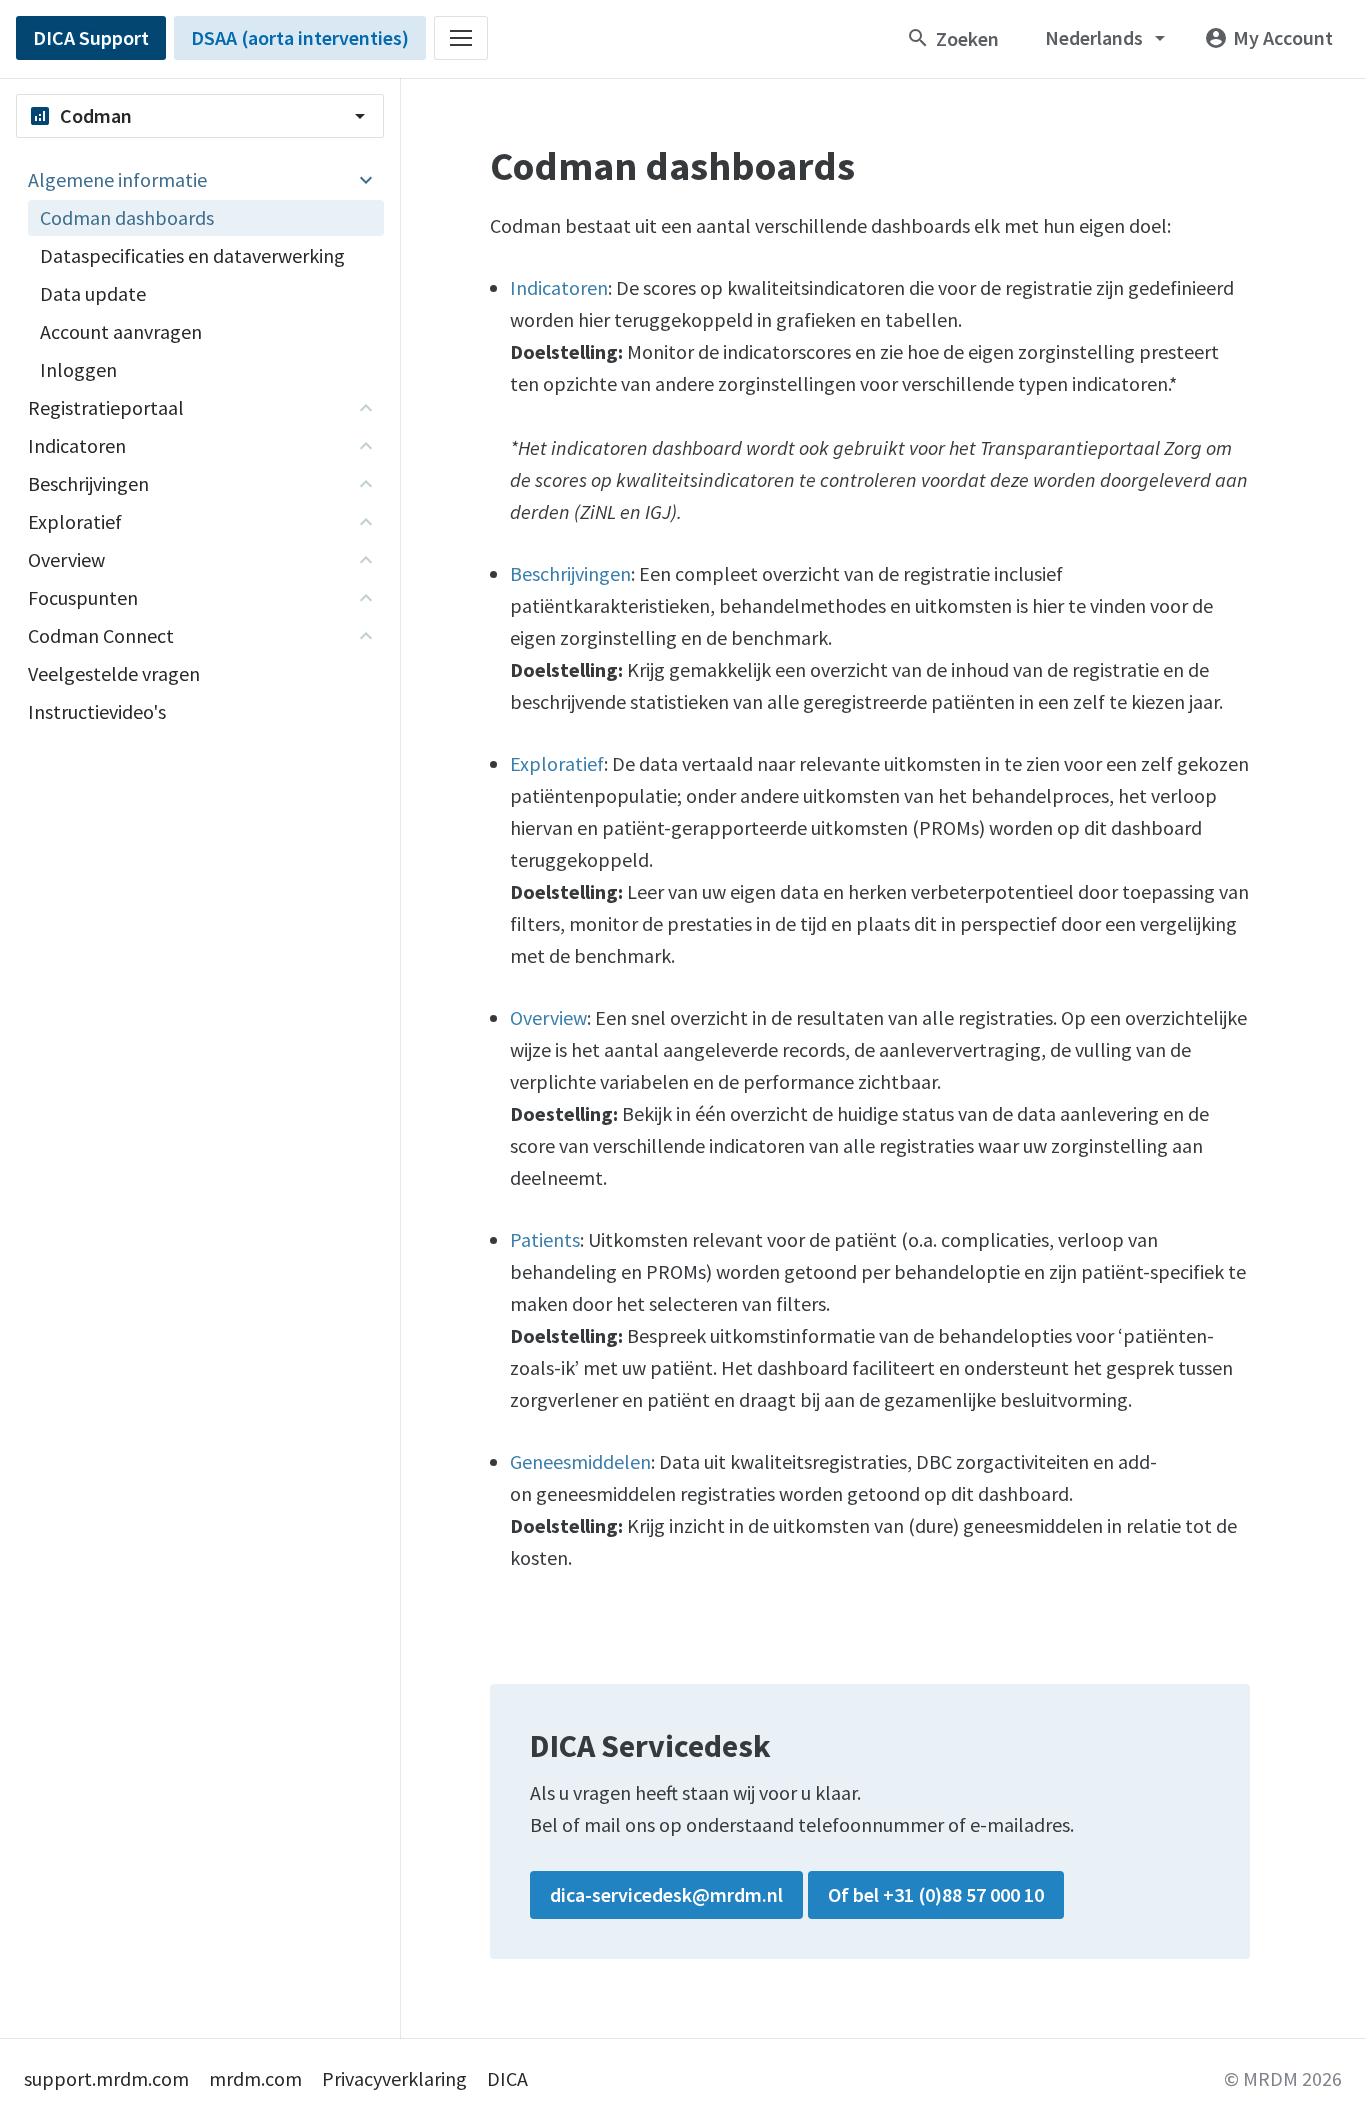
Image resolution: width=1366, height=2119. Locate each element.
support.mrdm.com (106, 2078)
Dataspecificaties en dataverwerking (192, 255)
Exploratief (75, 521)
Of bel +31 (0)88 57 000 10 (936, 1894)
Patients (545, 1239)
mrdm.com (255, 2078)
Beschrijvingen (88, 483)
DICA (507, 2078)
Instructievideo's (97, 711)
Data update (93, 293)
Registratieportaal (106, 407)
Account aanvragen (121, 331)
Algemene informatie (117, 179)
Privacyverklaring (394, 2078)
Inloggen (78, 369)
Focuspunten (83, 597)
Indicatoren (77, 445)
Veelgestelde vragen (114, 673)
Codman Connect (101, 635)
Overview (66, 559)
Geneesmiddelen (580, 1461)
